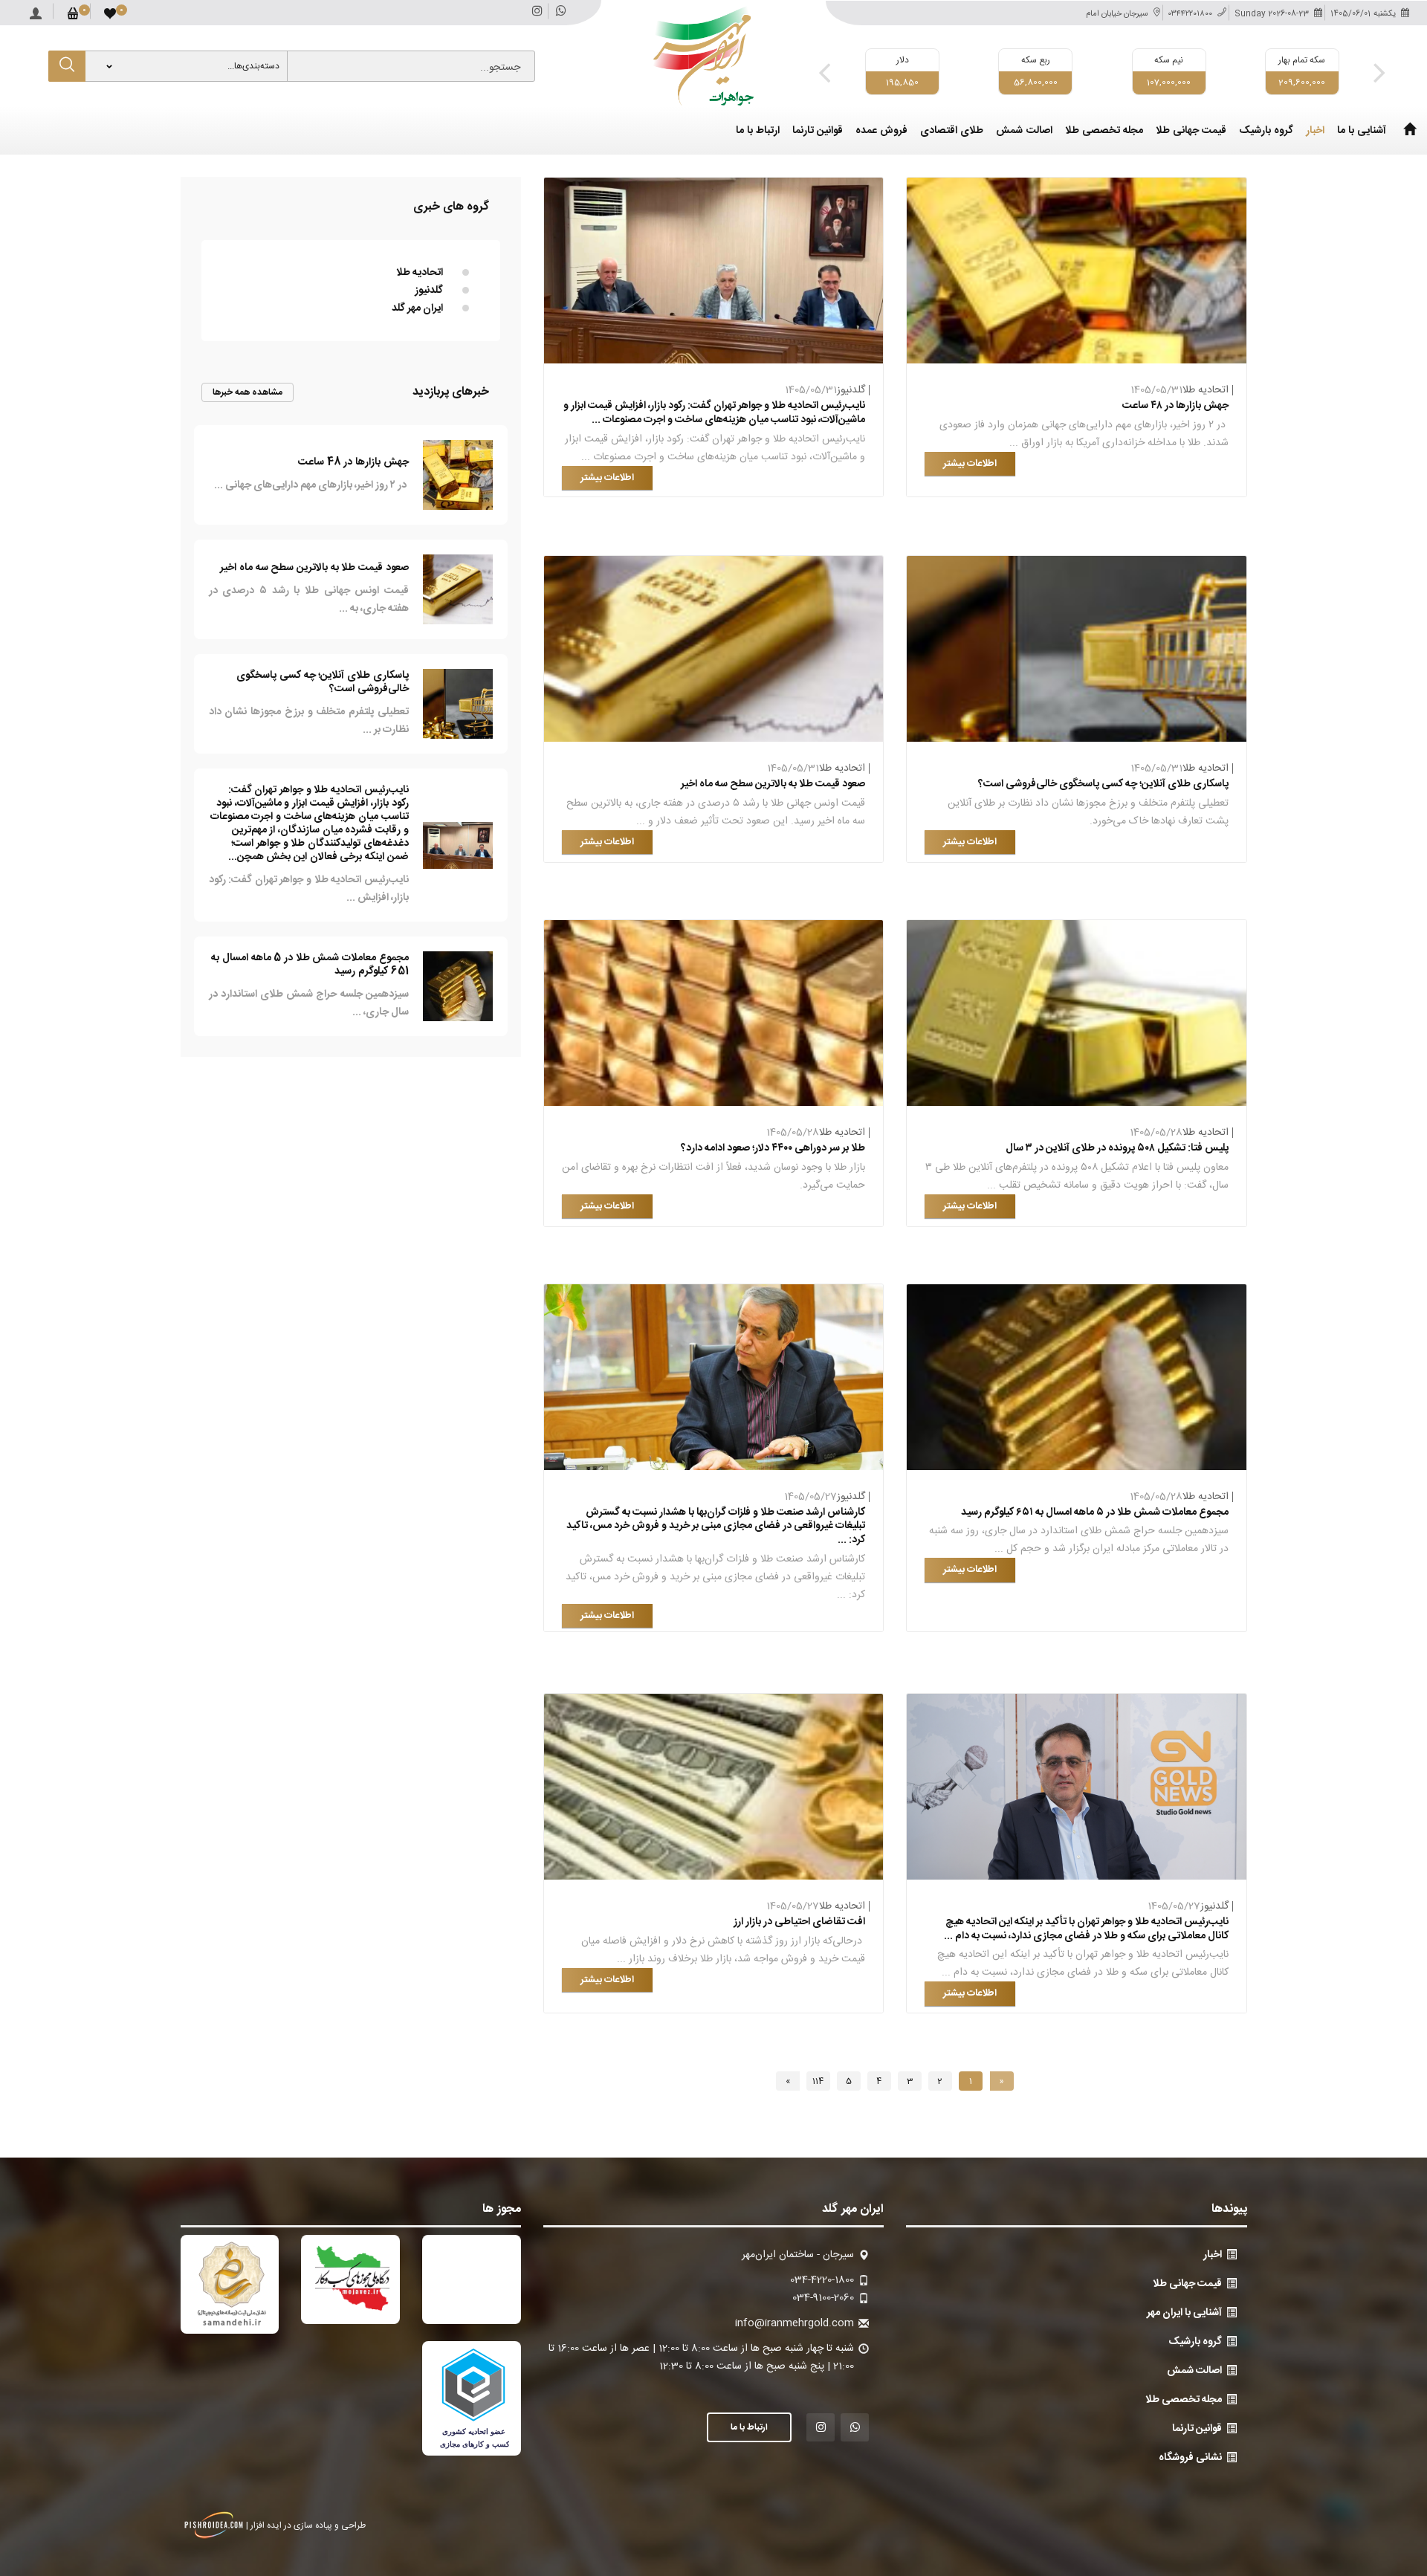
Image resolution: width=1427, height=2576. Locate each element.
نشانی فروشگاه (1190, 2458)
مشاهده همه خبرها (248, 392)
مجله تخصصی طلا (1104, 131)
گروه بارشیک (1266, 131)
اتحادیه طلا (1206, 390)
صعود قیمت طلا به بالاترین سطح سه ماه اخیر (773, 784)
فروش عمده (881, 131)
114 (818, 2081)
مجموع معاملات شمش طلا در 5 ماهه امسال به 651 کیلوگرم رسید (310, 965)
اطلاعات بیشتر (970, 464)
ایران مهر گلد (417, 308)
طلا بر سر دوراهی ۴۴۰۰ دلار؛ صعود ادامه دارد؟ (773, 1148)
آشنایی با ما (1362, 131)
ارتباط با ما (758, 131)
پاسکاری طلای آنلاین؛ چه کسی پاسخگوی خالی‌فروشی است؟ (1103, 784)
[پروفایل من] (36, 10)
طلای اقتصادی (952, 131)
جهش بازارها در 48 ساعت (353, 462)
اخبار (1315, 131)
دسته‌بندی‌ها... (253, 66)
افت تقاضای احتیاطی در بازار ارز (799, 1922)
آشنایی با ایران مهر (1184, 2313)
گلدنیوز (851, 390)
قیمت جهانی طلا (1191, 131)
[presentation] (824, 72)
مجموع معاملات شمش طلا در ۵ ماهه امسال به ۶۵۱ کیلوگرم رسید (1095, 1512)
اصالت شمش (1024, 131)
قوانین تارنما (818, 131)
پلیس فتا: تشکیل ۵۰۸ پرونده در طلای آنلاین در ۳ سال (1117, 1148)
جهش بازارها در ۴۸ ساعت (1175, 406)
